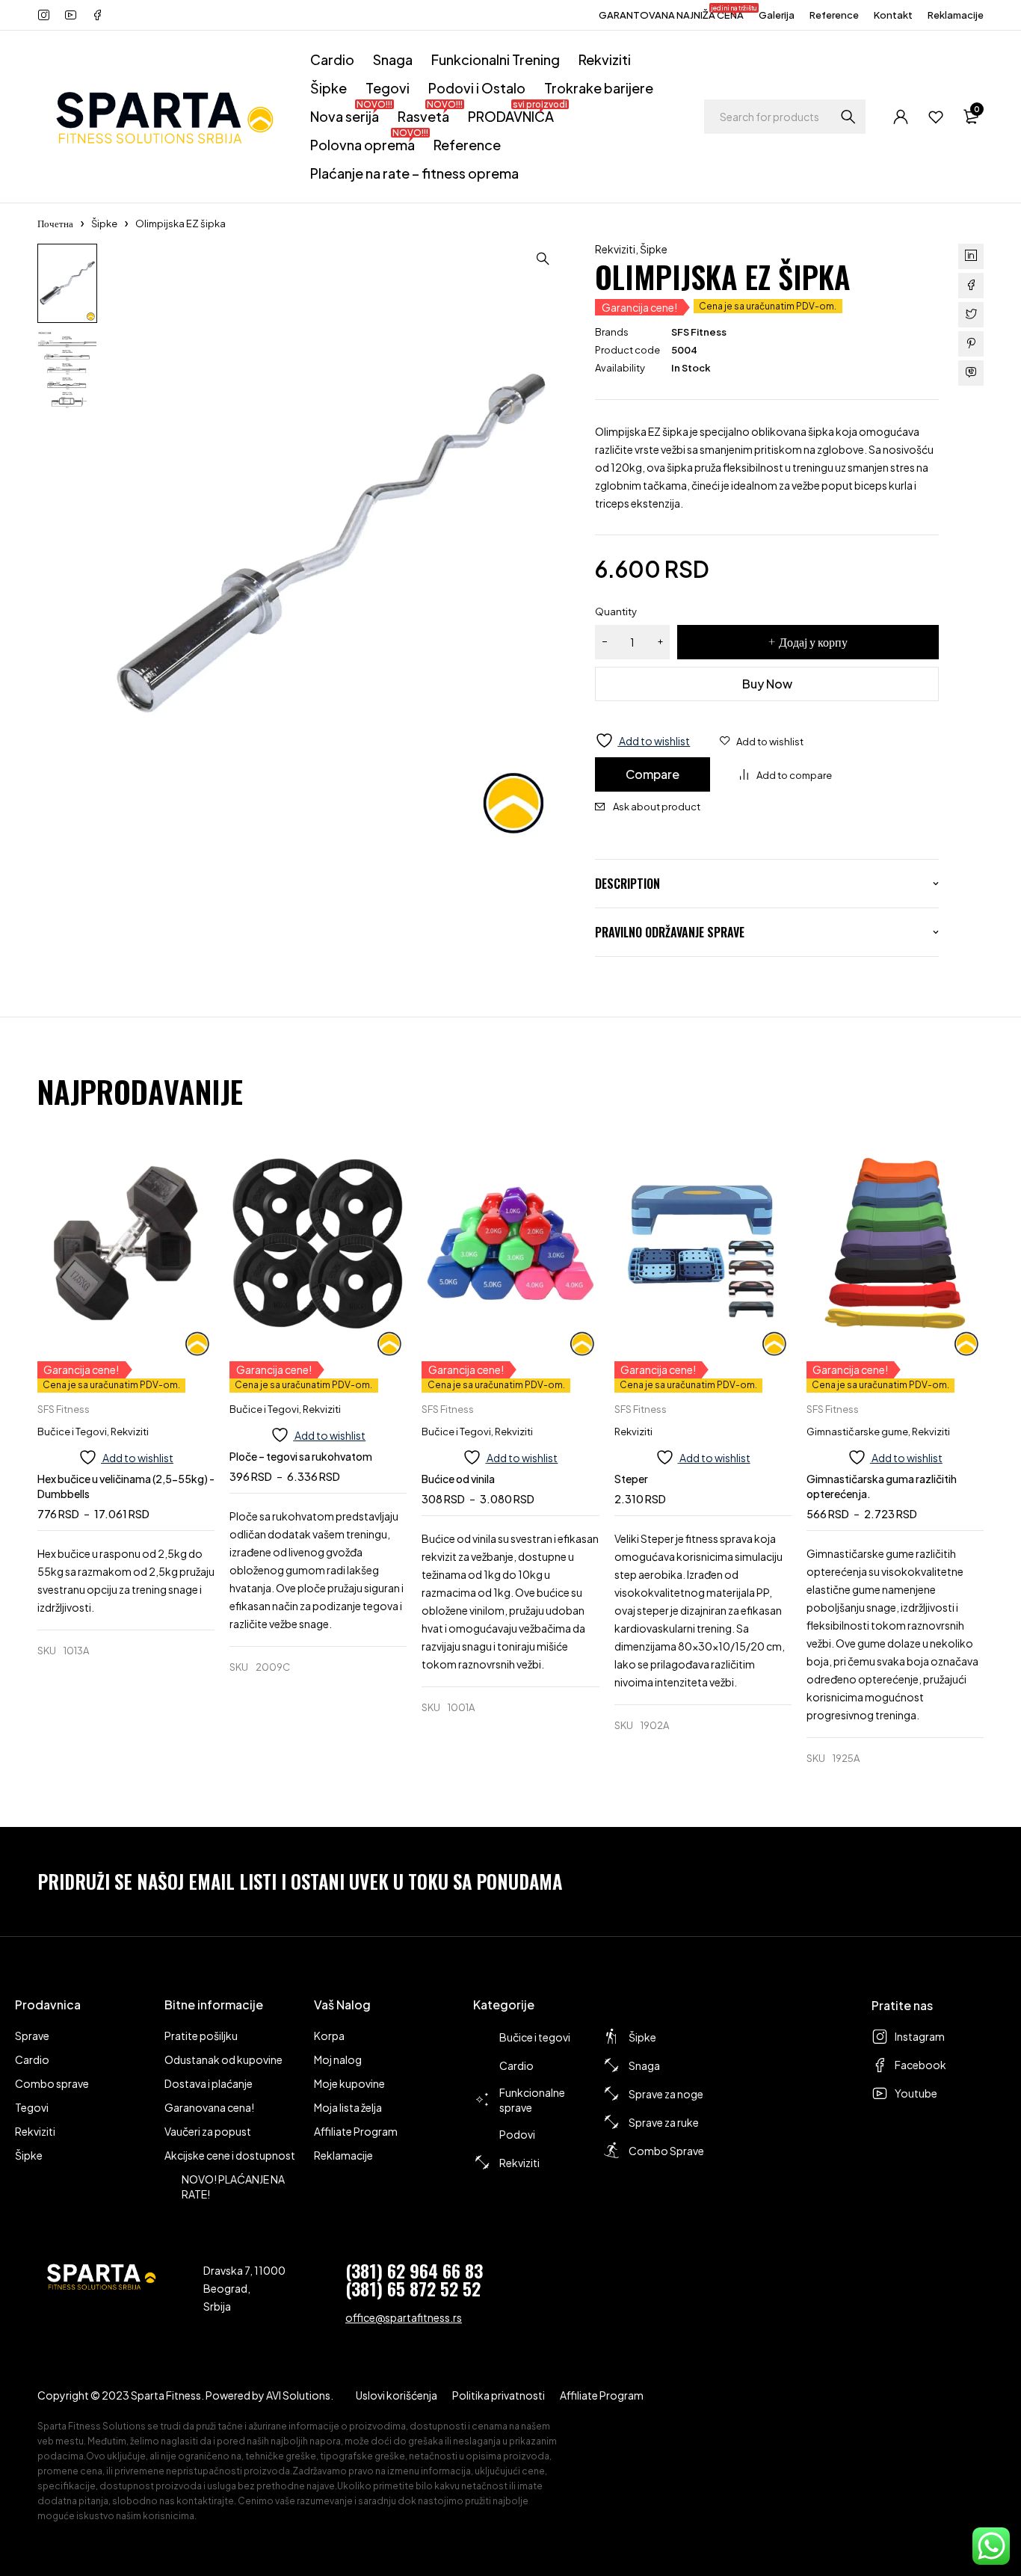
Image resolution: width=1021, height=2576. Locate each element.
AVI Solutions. (300, 2395)
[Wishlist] (936, 117)
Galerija (777, 15)
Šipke (104, 224)
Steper (631, 1479)
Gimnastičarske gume (857, 1432)
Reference (834, 15)
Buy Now (767, 684)
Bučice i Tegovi (72, 1432)
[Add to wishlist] (762, 742)
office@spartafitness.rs (404, 2317)
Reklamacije (956, 15)
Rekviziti (615, 249)
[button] (543, 259)
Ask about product (657, 807)
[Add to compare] (786, 775)
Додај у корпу (813, 642)
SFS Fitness (699, 332)
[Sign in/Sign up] (901, 117)
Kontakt (893, 15)
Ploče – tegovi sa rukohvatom (301, 1456)
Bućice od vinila (458, 1479)
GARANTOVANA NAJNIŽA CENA (671, 13)
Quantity (616, 611)
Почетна (55, 224)
